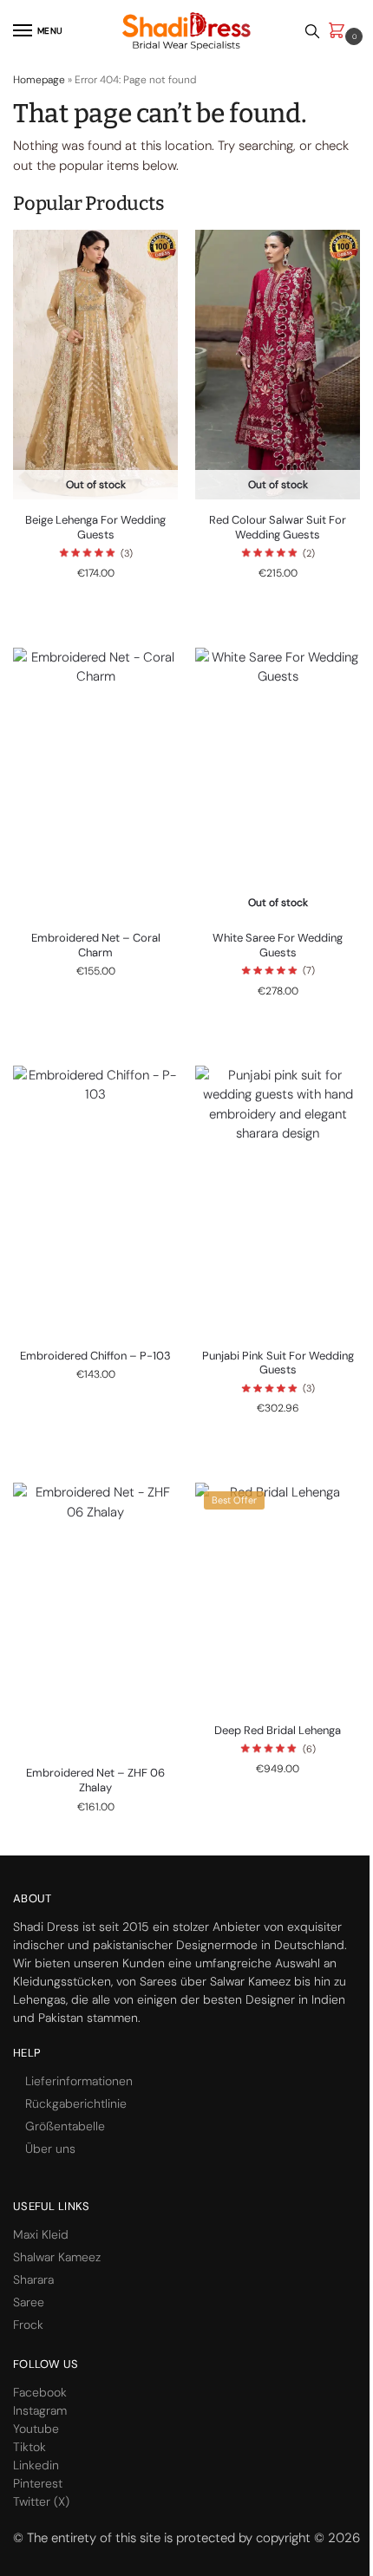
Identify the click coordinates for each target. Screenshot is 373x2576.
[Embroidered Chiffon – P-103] (95, 1200)
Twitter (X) (41, 2501)
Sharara (33, 2279)
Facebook (40, 2392)
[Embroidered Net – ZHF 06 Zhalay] (95, 1617)
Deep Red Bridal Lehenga (278, 1731)
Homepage (39, 80)
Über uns (50, 2149)
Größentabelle (65, 2126)
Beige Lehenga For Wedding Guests (95, 528)
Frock (28, 2325)
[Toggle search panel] (312, 31)
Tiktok (29, 2447)
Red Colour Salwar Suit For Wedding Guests (278, 528)
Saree (29, 2302)
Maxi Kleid (41, 2234)
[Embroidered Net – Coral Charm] (95, 783)
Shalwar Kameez (57, 2257)
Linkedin (36, 2465)
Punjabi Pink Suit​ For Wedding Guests (278, 1363)
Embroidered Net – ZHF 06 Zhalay (95, 1780)
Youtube (36, 2429)
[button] (340, 32)
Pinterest (38, 2483)
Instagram (40, 2410)
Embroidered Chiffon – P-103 (95, 1356)
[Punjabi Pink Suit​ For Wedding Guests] (278, 1200)
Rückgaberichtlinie (76, 2103)
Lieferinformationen (79, 2081)
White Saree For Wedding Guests (278, 946)
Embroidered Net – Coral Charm (96, 946)
